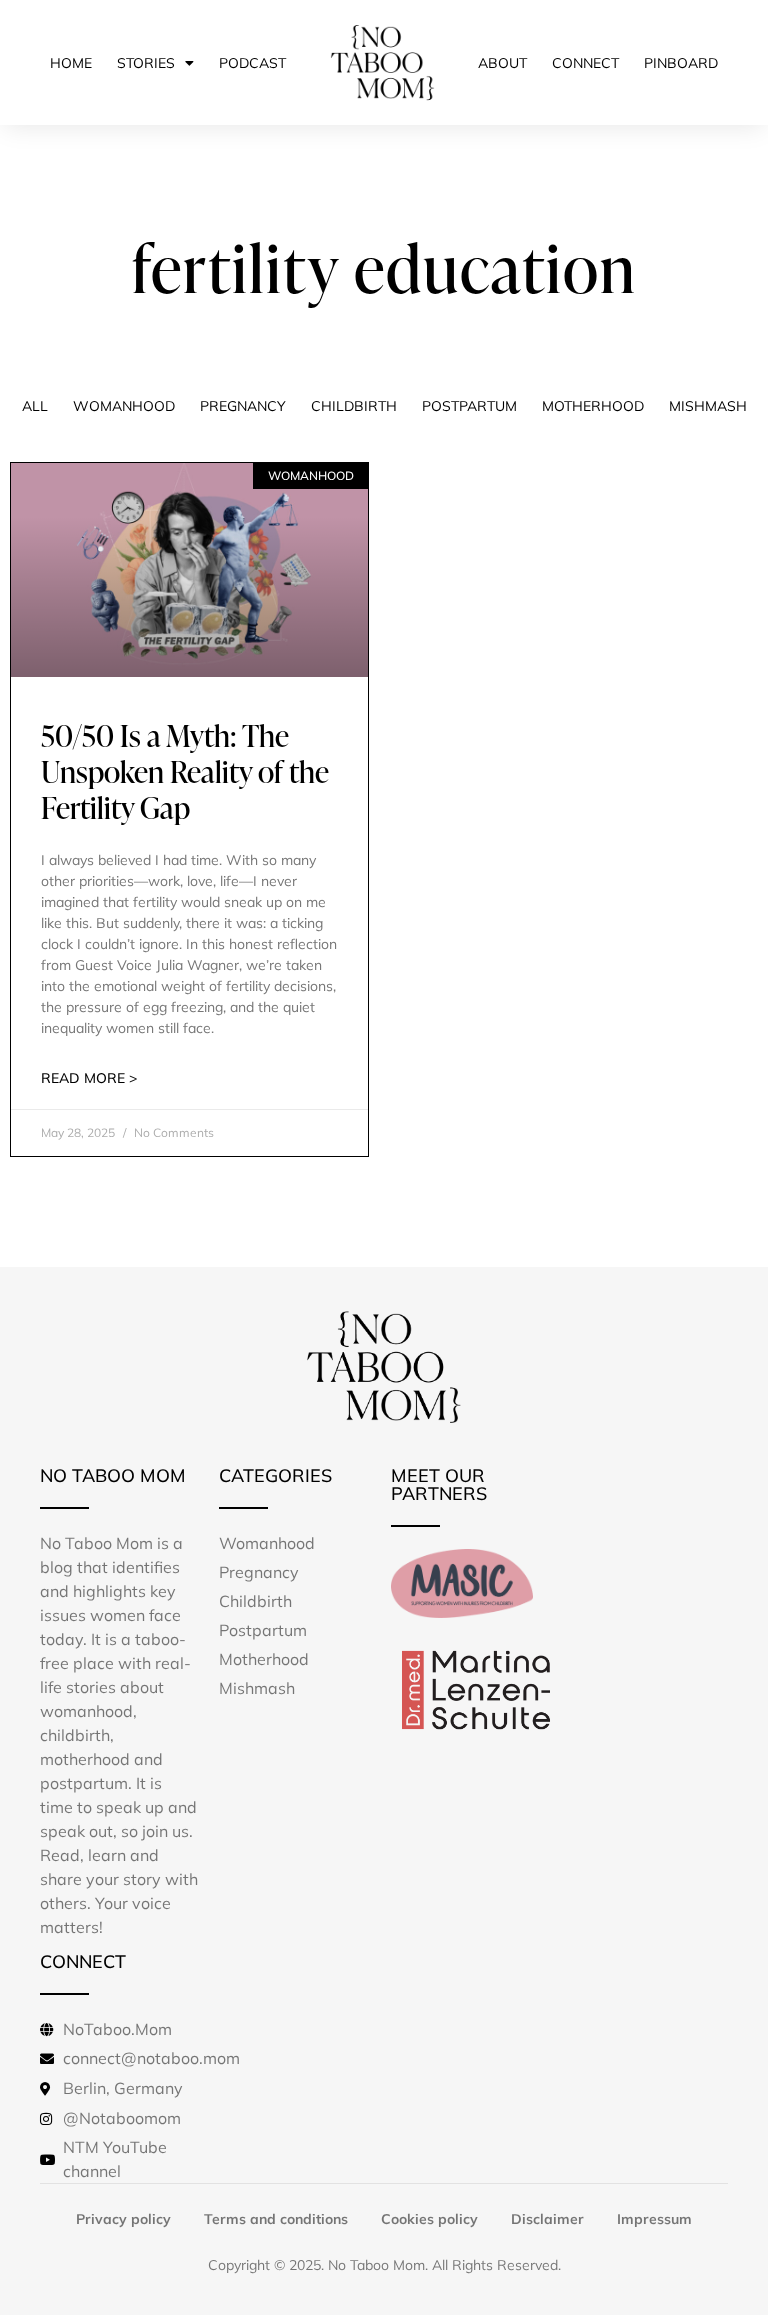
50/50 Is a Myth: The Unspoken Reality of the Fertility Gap (185, 771)
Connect (585, 63)
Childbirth (354, 406)
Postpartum (469, 406)
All (35, 406)
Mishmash (708, 406)
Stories (146, 63)
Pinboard (681, 63)
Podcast (252, 63)
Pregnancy (243, 406)
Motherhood (593, 406)
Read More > (89, 1078)
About (502, 63)
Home (71, 63)
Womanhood (124, 406)
